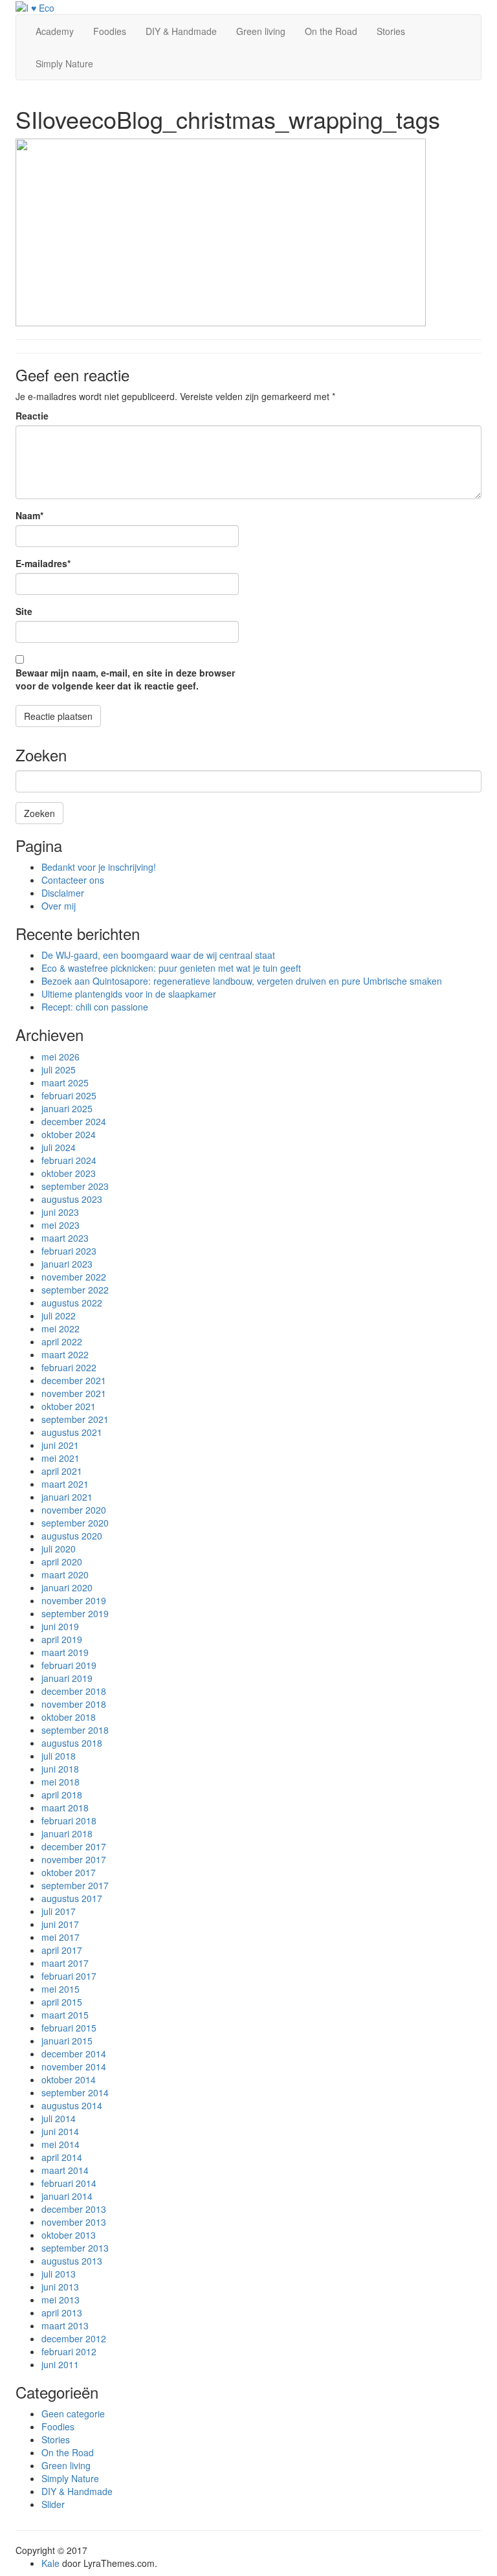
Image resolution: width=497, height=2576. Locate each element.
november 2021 (74, 1393)
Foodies (110, 31)
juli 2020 (59, 1549)
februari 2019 (69, 1665)
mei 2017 (61, 1937)
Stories (391, 31)
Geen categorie (73, 2414)
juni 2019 (60, 1626)
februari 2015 (69, 2028)
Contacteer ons (73, 880)
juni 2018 (60, 1769)
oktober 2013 (69, 2235)
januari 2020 (67, 1587)
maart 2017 (65, 1963)
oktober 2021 (69, 1406)
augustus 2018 (72, 1743)
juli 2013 (59, 2274)
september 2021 (75, 1419)
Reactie (32, 416)
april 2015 (62, 2002)
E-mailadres (43, 563)
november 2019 (74, 1600)
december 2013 (74, 2209)
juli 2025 (59, 1070)
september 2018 (75, 1730)
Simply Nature (64, 63)
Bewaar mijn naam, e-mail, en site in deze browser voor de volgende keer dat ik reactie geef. (125, 679)
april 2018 (62, 1795)
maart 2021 (65, 1484)
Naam (29, 515)
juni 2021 (60, 1445)
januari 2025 (67, 1108)
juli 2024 (59, 1147)
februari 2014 (69, 2183)
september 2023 (75, 1186)
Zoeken (39, 813)
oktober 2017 (69, 1872)
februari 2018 (69, 1820)
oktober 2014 (69, 2079)
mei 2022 (61, 1328)
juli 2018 (59, 1756)
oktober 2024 (69, 1134)
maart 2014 (65, 2170)
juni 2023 (60, 1212)
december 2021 (74, 1380)
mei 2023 (61, 1225)
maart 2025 (65, 1082)
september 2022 (75, 1290)
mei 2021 (61, 1458)
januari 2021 (67, 1497)
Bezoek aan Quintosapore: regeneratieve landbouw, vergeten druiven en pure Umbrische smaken (242, 981)
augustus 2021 (72, 1432)
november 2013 (74, 2222)
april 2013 (62, 2313)
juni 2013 (60, 2287)
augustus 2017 (72, 1898)
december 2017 (74, 1846)
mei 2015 (61, 1989)
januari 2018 (67, 1833)
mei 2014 (61, 2144)
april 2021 (62, 1471)
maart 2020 (65, 1574)
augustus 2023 (72, 1199)
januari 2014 (67, 2196)
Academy (55, 31)
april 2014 (62, 2157)
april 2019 (62, 1639)
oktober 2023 (69, 1173)
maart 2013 (65, 2325)
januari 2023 (67, 1264)
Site (24, 611)
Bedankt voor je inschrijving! (99, 867)
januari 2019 (67, 1678)
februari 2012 (69, 2351)
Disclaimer (63, 893)
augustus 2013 (72, 2261)
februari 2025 (69, 1095)
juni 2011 (60, 2364)
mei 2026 (61, 1057)
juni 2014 (60, 2131)
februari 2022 (69, 1367)
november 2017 (74, 1859)
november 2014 (74, 2066)
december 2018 (74, 1691)
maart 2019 (65, 1652)
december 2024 (74, 1121)
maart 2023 (65, 1238)
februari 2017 (69, 1976)
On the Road (331, 31)
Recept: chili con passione (95, 1007)
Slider (53, 2504)
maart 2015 (65, 2015)
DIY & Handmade (181, 31)
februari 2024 (69, 1160)
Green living (261, 31)
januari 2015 (67, 2041)
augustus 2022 (72, 1303)
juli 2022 (59, 1316)
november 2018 (74, 1704)
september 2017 (75, 1885)
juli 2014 (59, 2118)
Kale (50, 2563)
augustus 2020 (72, 1536)
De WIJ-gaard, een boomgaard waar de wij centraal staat (158, 955)
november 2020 (74, 1510)
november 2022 (74, 1277)
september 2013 (75, 2248)
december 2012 (74, 2338)
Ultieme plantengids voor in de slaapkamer (129, 994)
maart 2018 (65, 1808)
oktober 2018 (69, 1717)
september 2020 (75, 1523)
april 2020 (62, 1562)
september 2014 (75, 2092)
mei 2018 (61, 1782)
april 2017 (62, 1950)
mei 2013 (61, 2300)
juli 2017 (59, 1911)
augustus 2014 (72, 2105)
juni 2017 (60, 1924)
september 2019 (75, 1613)
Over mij (59, 906)
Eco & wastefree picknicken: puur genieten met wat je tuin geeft (171, 968)
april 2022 (62, 1341)
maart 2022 (65, 1354)
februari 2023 (69, 1251)
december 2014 (74, 2054)
